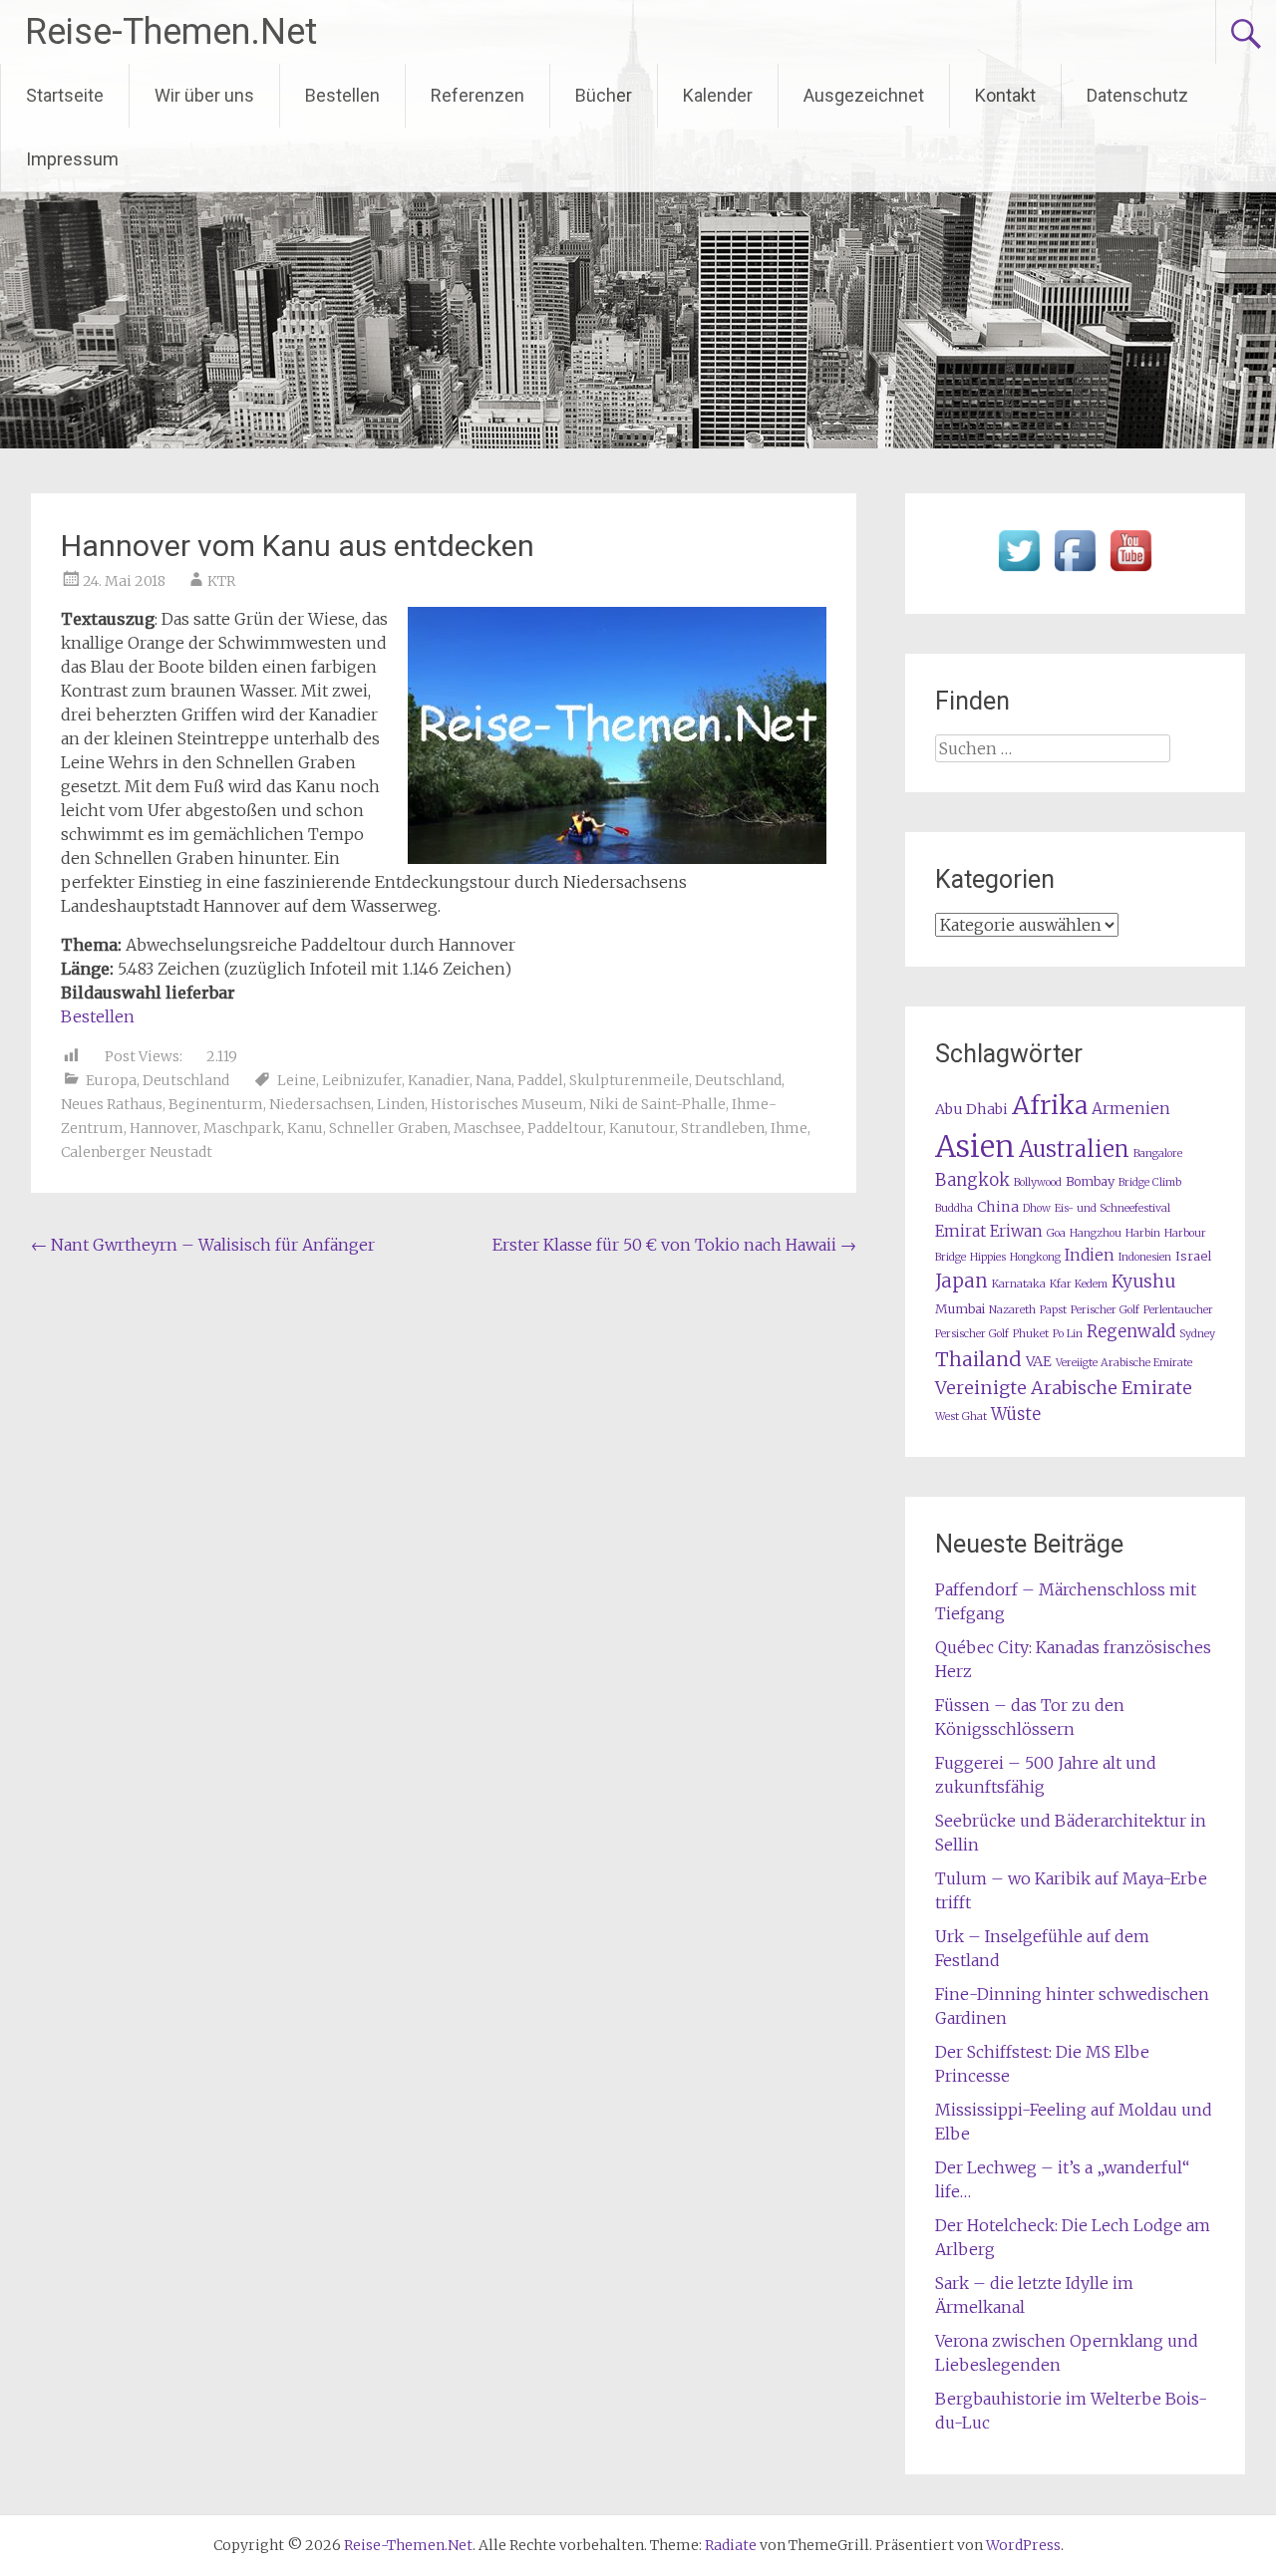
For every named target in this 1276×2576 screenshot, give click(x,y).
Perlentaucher (1178, 1310)
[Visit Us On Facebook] (1075, 572)
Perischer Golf (1105, 1310)
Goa (1056, 1233)
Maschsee (487, 1128)
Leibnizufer (362, 1080)
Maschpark (242, 1128)
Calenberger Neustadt (137, 1152)
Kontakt (1005, 95)
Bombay (1090, 1181)
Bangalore (1158, 1153)
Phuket (1031, 1334)
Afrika (1050, 1105)
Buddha (954, 1208)
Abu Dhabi (971, 1109)
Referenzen (478, 95)
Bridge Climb (1150, 1182)
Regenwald (1131, 1332)
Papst (1053, 1310)
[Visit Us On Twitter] (1019, 572)
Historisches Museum (507, 1104)
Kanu (305, 1128)
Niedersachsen (320, 1104)
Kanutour (642, 1128)
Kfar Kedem (1079, 1284)
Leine (297, 1080)
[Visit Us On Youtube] (1130, 572)
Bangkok (972, 1180)
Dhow (1037, 1208)
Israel (1193, 1256)
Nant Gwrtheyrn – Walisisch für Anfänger (203, 1245)
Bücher (604, 95)
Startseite (65, 95)
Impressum (72, 159)
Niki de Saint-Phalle (657, 1104)
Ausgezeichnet (864, 95)
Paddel (540, 1080)
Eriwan (1016, 1231)
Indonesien (1145, 1257)
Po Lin (1068, 1334)
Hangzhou (1096, 1233)
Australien (1074, 1149)
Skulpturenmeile (629, 1080)
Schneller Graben (388, 1128)
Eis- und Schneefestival (1113, 1208)
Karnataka (1019, 1284)
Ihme (789, 1128)
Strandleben (723, 1128)
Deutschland (186, 1080)
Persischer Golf (972, 1334)
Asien (975, 1146)
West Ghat (961, 1417)
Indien (1090, 1255)
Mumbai (960, 1309)
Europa (111, 1080)
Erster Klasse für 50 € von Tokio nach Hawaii (674, 1245)
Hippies (988, 1257)
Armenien (1131, 1109)
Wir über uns (204, 95)
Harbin (1143, 1233)
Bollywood (1038, 1182)
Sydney (1197, 1334)
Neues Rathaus (112, 1104)
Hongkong (1035, 1257)
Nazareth (1012, 1310)
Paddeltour (565, 1128)
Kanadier (439, 1080)
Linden (401, 1104)
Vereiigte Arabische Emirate (1124, 1363)
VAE (1039, 1361)
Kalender (718, 95)
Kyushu (1143, 1282)
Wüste (1016, 1415)
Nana (493, 1080)
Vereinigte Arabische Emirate (1064, 1388)
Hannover (163, 1128)
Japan (961, 1281)
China (998, 1207)
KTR (221, 581)
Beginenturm (216, 1104)
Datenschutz (1137, 95)
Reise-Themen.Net (171, 32)
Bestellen (342, 95)
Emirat (960, 1231)
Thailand (978, 1359)
